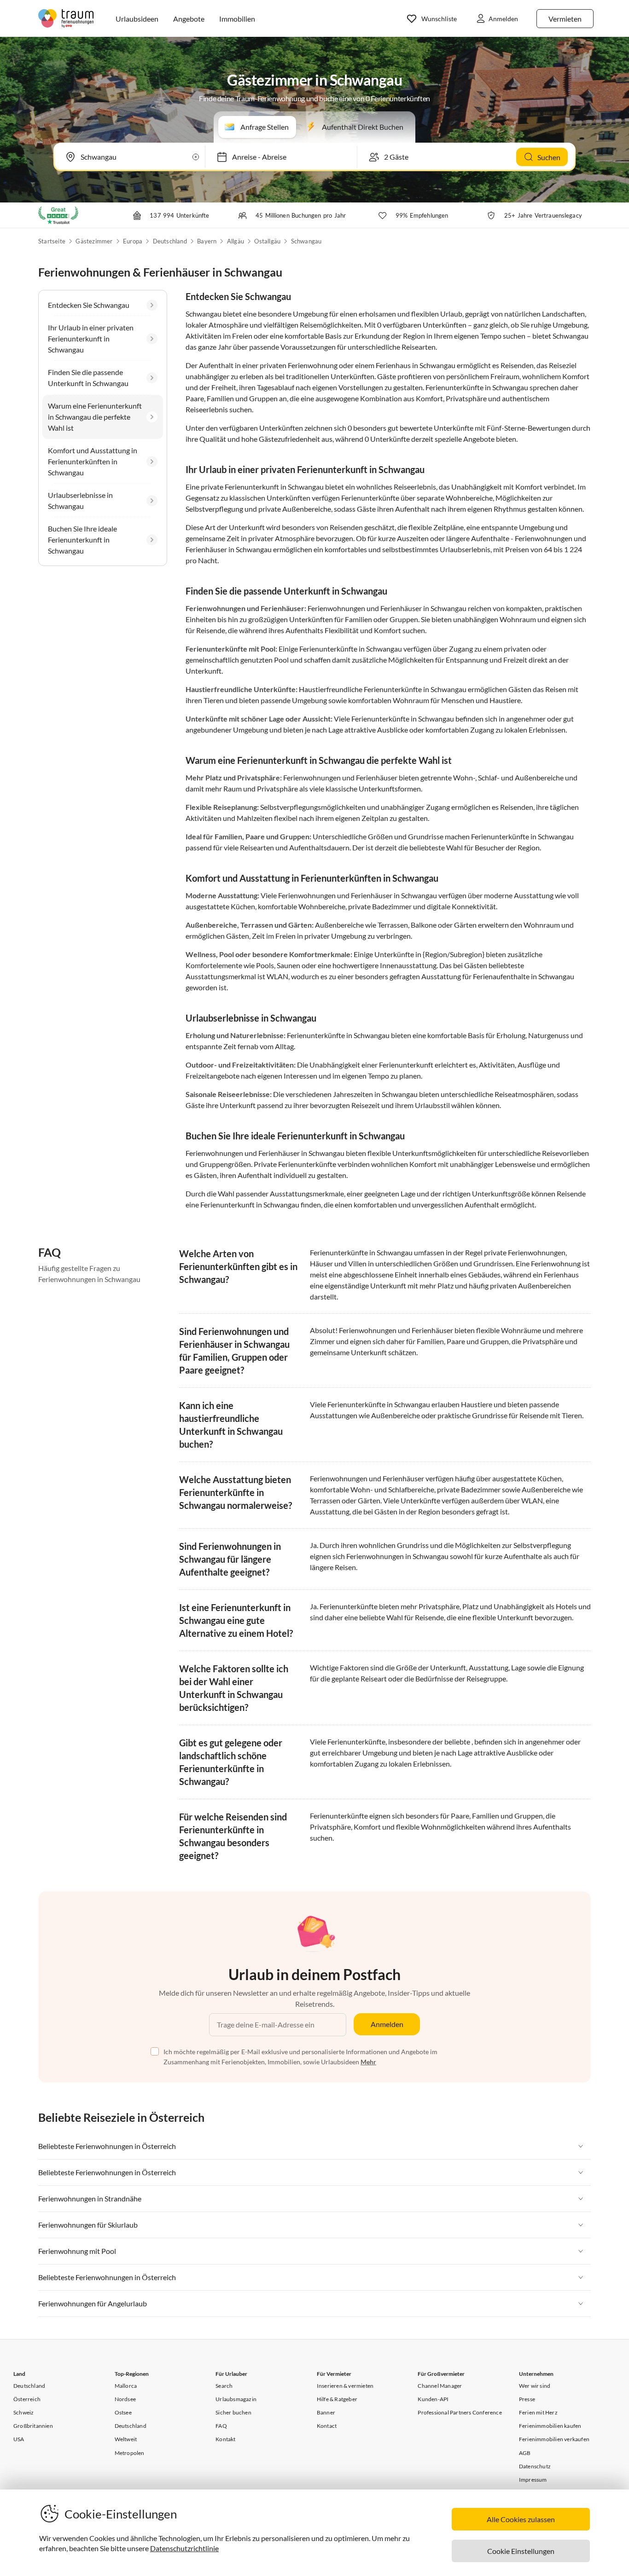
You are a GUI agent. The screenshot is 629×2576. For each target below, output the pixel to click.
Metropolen (130, 2453)
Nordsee (125, 2399)
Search (224, 2386)
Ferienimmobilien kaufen (550, 2426)
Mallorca (126, 2386)
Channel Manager (440, 2386)
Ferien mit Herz (538, 2412)
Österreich (27, 2399)
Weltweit (126, 2439)
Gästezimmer (94, 241)
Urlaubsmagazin (236, 2399)
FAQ (221, 2426)
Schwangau (306, 241)
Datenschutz (535, 2466)
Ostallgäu (267, 241)
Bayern (207, 241)
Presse (527, 2399)
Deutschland (170, 241)
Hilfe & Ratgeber (337, 2399)
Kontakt (225, 2439)
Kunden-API (433, 2399)
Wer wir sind (535, 2386)
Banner (326, 2412)
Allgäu (236, 241)
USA (19, 2439)
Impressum (533, 2480)
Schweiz (23, 2412)
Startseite (52, 241)
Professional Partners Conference (460, 2412)
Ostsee (123, 2412)
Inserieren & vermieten (345, 2386)
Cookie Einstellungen (521, 2551)
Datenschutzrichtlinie (184, 2548)
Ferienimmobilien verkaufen (554, 2439)
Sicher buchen (233, 2412)
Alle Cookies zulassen (521, 2519)
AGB (525, 2453)
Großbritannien (33, 2426)
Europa (133, 241)
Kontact (327, 2426)
